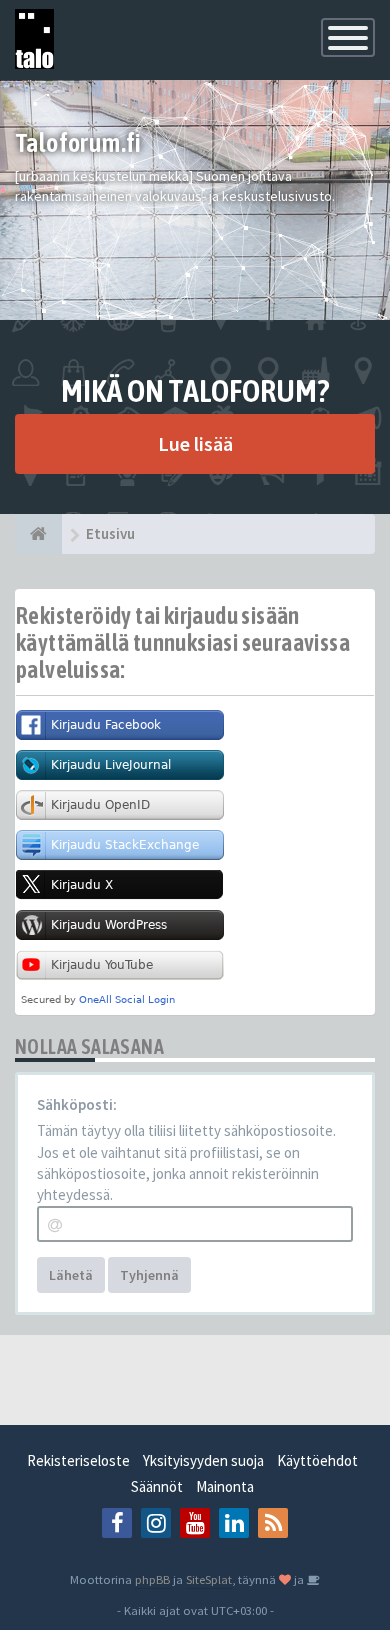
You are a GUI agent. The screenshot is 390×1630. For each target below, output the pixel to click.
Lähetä (71, 1275)
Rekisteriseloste (78, 1460)
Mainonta (225, 1486)
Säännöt (157, 1486)
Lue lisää (195, 443)
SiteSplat (209, 1579)
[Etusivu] (38, 534)
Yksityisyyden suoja (203, 1460)
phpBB (152, 1579)
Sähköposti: (77, 1104)
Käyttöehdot (317, 1460)
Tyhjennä (149, 1275)
